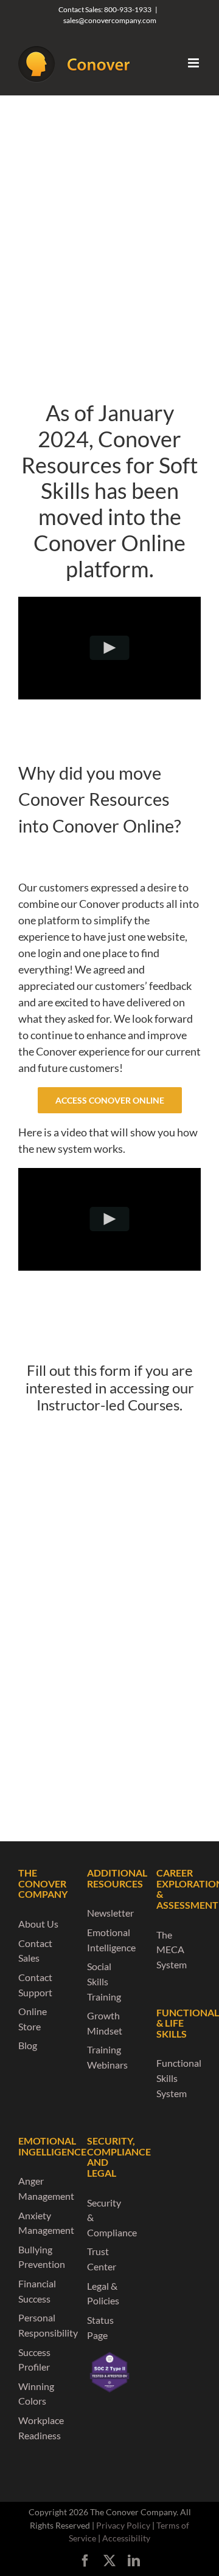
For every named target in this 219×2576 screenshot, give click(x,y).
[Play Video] (110, 648)
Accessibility (126, 2538)
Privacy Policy (123, 2525)
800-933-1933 (128, 9)
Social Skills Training (104, 1981)
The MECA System (172, 1949)
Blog (28, 2045)
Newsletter (110, 1913)
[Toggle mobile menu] (194, 63)
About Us (38, 1924)
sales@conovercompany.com (110, 20)
